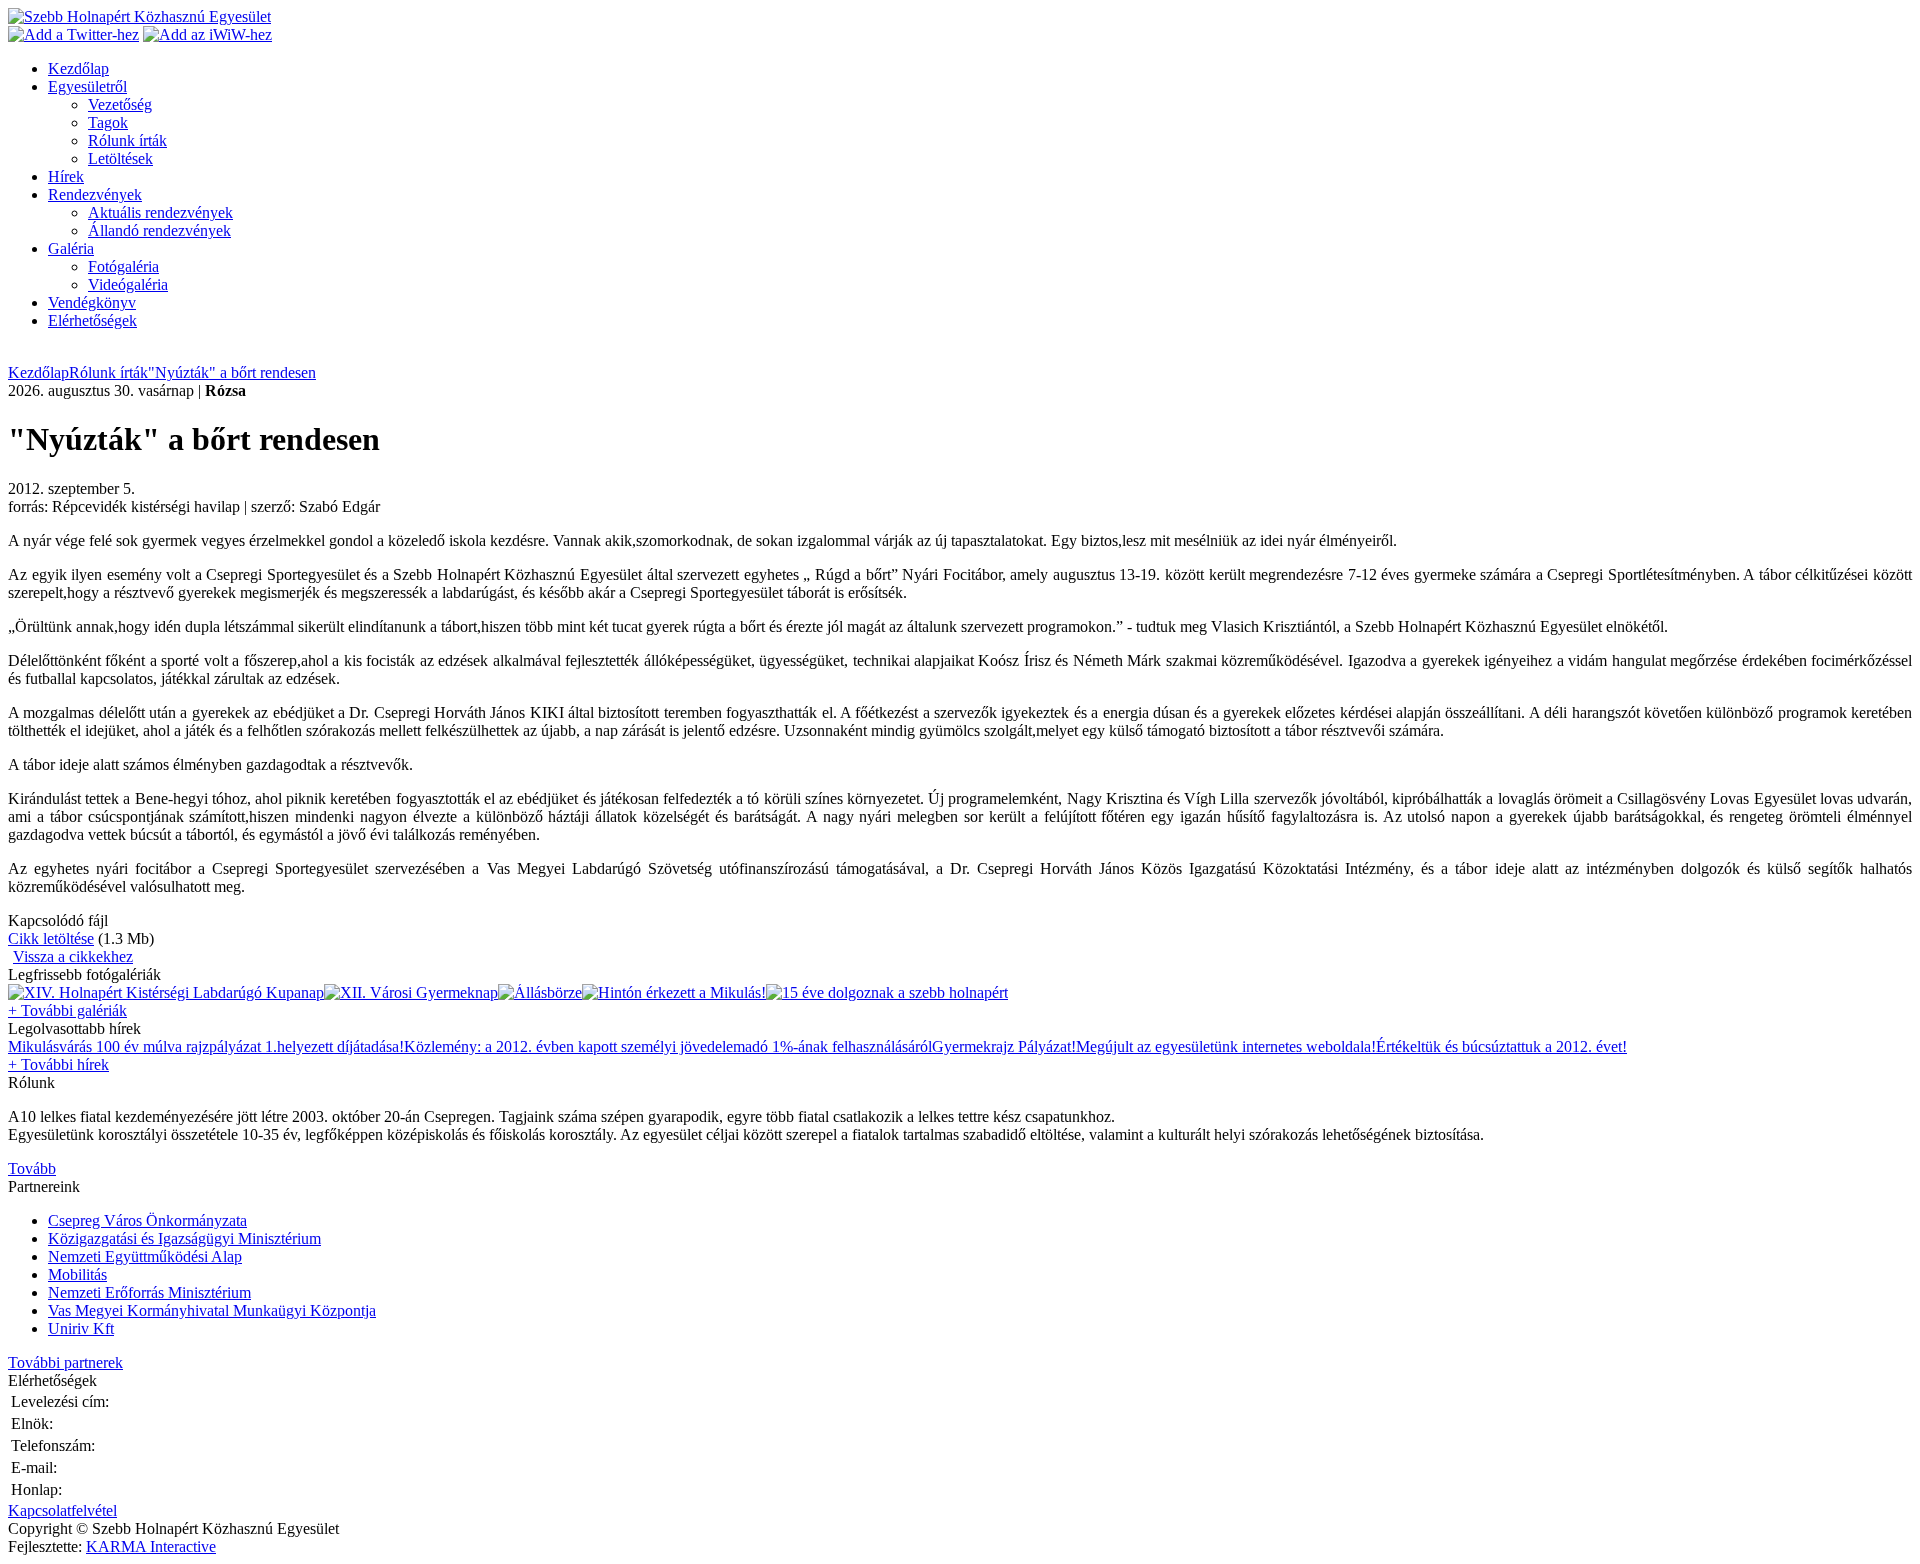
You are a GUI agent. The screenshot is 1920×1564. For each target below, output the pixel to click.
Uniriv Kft (81, 1328)
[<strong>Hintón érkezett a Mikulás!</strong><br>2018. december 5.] (674, 992)
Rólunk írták (127, 140)
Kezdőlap (78, 68)
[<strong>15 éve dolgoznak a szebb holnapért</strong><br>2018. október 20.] (887, 992)
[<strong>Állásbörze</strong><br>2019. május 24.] (540, 992)
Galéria (71, 248)
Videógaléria (128, 284)
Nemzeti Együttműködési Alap (145, 1256)
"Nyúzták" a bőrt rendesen (232, 372)
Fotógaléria (123, 266)
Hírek (66, 176)
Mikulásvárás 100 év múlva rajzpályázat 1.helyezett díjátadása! (206, 1046)
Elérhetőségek (92, 320)
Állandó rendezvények (159, 230)
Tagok (108, 122)
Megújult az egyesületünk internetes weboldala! (1226, 1046)
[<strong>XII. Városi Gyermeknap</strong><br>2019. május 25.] (411, 992)
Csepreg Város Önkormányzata (147, 1220)
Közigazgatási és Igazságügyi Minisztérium (184, 1238)
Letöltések (120, 158)
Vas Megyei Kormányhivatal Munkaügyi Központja (212, 1310)
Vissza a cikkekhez (73, 956)
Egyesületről (87, 86)
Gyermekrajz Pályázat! (1004, 1046)
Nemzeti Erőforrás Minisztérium (149, 1292)
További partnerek (65, 1362)
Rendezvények (95, 194)
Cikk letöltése (51, 938)
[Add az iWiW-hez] (207, 34)
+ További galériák (67, 1010)
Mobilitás (77, 1274)
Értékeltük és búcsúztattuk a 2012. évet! (1501, 1046)
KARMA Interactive (151, 1546)
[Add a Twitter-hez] (73, 34)
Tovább (32, 1168)
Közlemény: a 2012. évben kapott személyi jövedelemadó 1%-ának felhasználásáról (668, 1046)
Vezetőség (120, 104)
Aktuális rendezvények (160, 212)
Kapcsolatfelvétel (62, 1510)
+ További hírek (58, 1064)
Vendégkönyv (92, 302)
